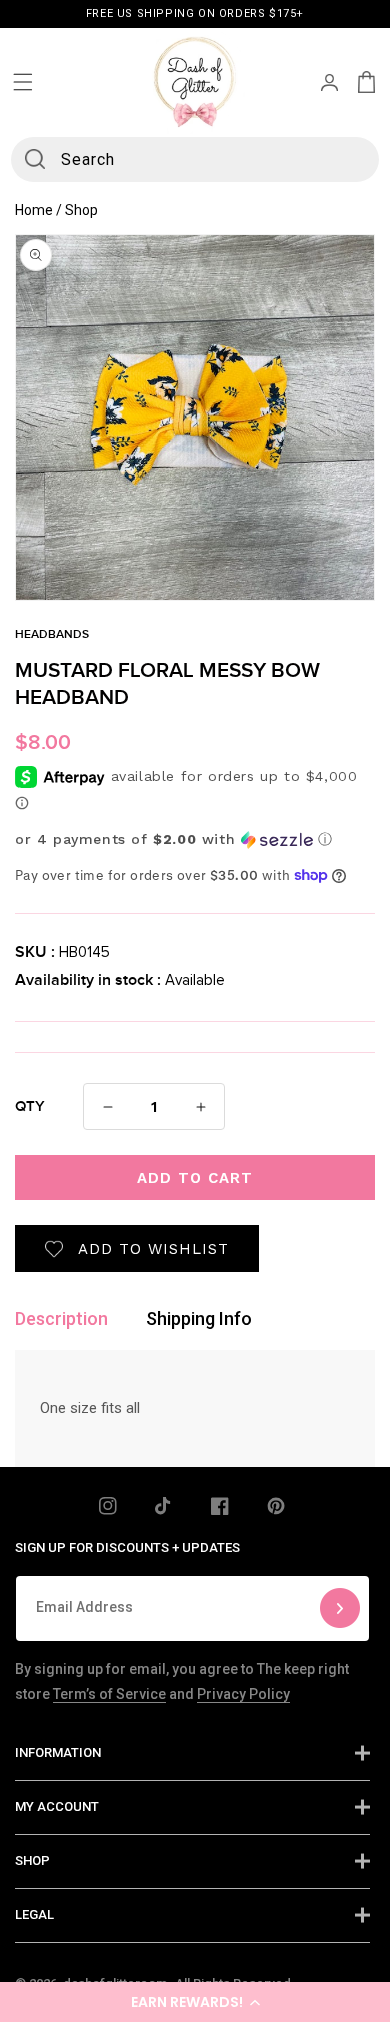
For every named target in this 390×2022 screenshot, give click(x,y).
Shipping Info (199, 1318)
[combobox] (195, 159)
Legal (34, 1914)
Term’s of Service (109, 1694)
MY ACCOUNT (57, 1806)
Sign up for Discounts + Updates (127, 1547)
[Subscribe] (340, 1608)
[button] (195, 2002)
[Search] (35, 159)
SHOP (32, 1860)
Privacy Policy (243, 1694)
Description (61, 1318)
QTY (30, 1107)
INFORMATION (58, 1752)
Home (34, 210)
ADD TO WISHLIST (153, 1249)
